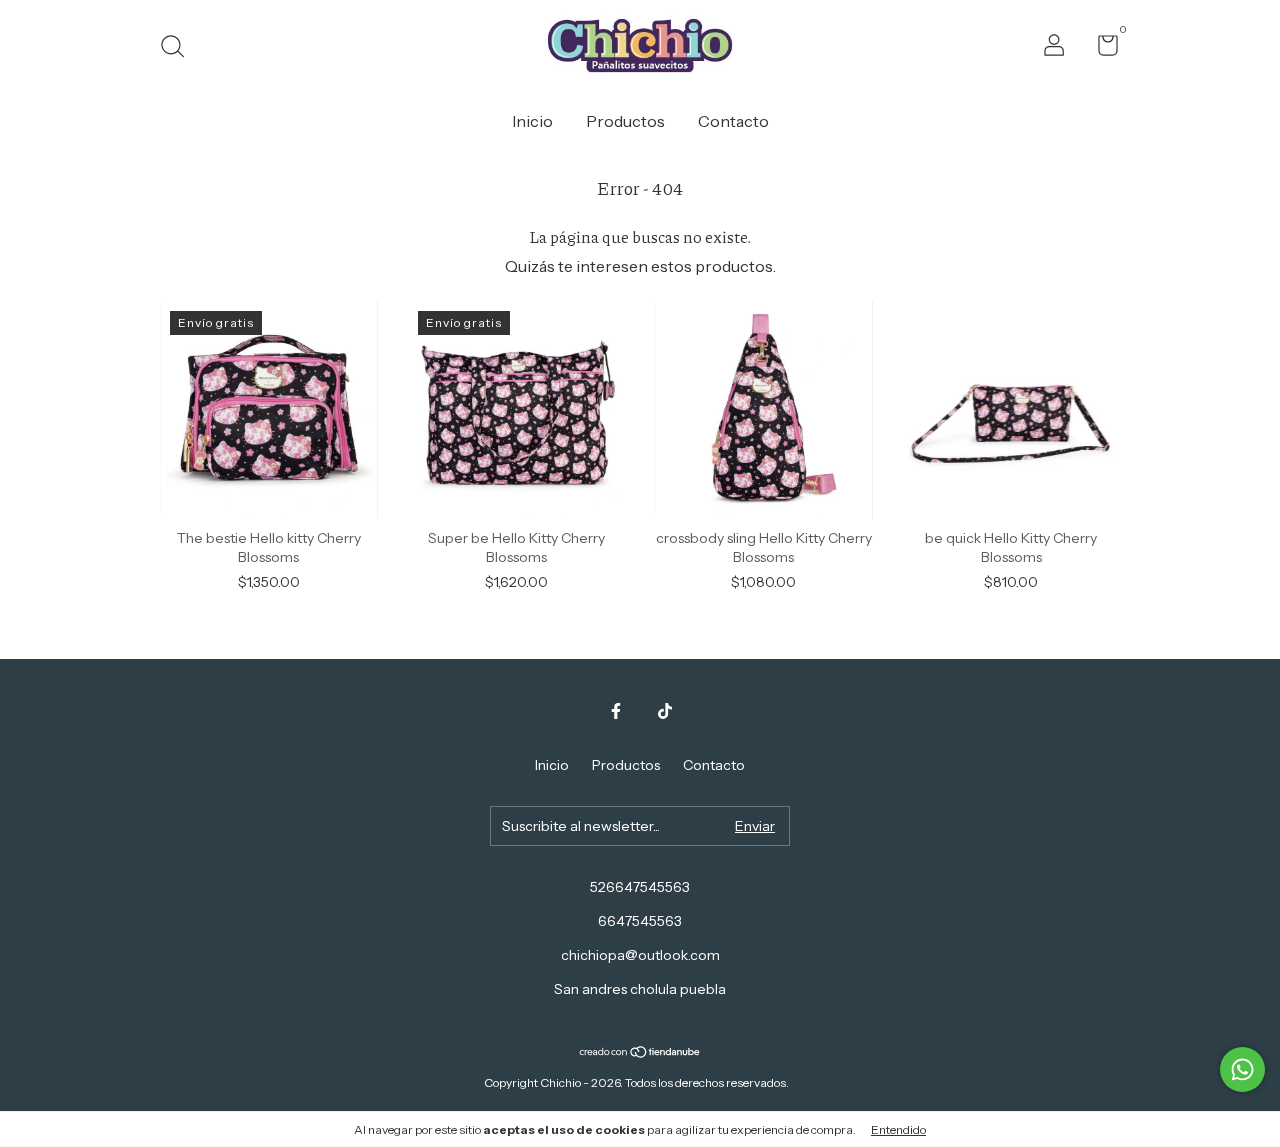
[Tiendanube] (640, 1053)
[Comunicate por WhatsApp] (1242, 1069)
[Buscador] (179, 49)
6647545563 (640, 921)
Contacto (733, 121)
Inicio (532, 121)
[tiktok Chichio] (665, 711)
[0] (1100, 49)
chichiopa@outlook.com (640, 955)
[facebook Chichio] (616, 711)
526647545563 (640, 887)
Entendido (898, 1129)
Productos (625, 121)
